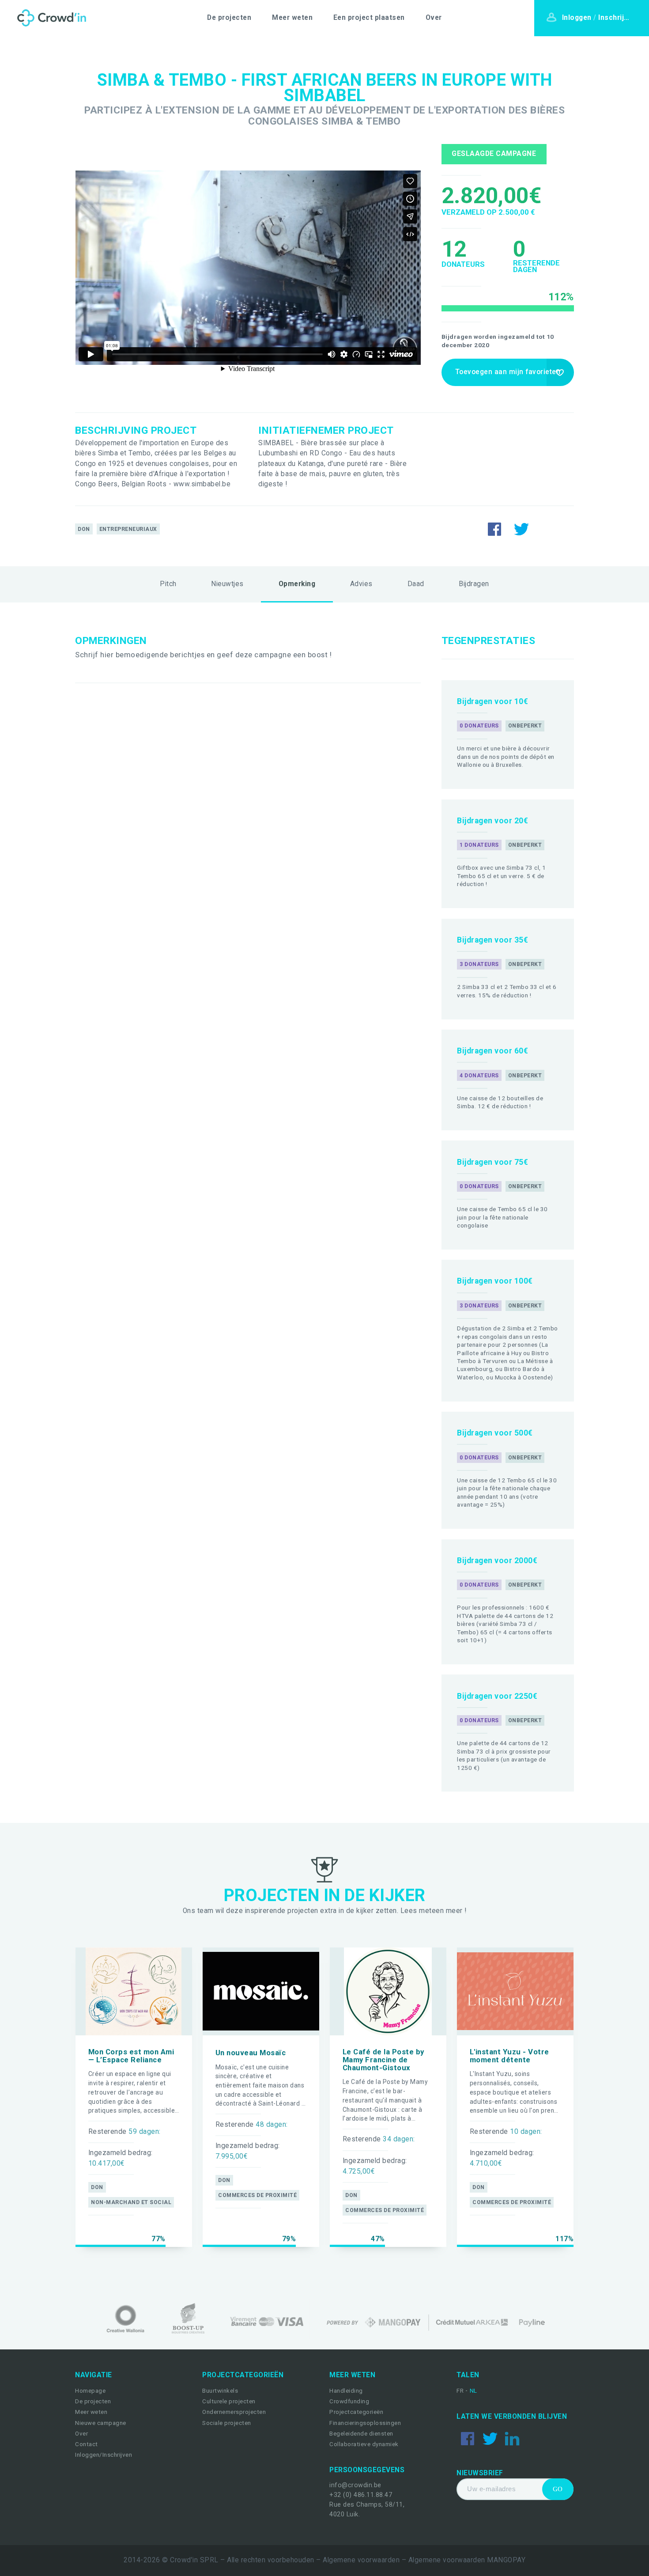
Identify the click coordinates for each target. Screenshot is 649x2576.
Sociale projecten (227, 2423)
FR (461, 2391)
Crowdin (50, 18)
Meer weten (292, 18)
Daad (416, 584)
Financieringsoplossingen (365, 2423)
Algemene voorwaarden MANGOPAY (467, 2560)
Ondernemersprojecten (234, 2412)
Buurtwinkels (220, 2391)
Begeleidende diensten (361, 2434)
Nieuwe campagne (101, 2423)
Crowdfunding (349, 2401)
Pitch (168, 584)
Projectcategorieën (356, 2412)
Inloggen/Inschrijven (104, 2455)
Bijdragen (474, 584)
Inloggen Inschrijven (599, 18)
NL (474, 2391)
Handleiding (346, 2391)
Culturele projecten (229, 2401)
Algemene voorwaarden (361, 2560)
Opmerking (297, 584)
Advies (361, 584)
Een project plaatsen (369, 18)
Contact (87, 2444)
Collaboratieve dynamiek (364, 2444)
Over (434, 18)
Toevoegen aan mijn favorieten (508, 372)
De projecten (229, 18)
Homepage (90, 2391)
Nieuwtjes (227, 584)
